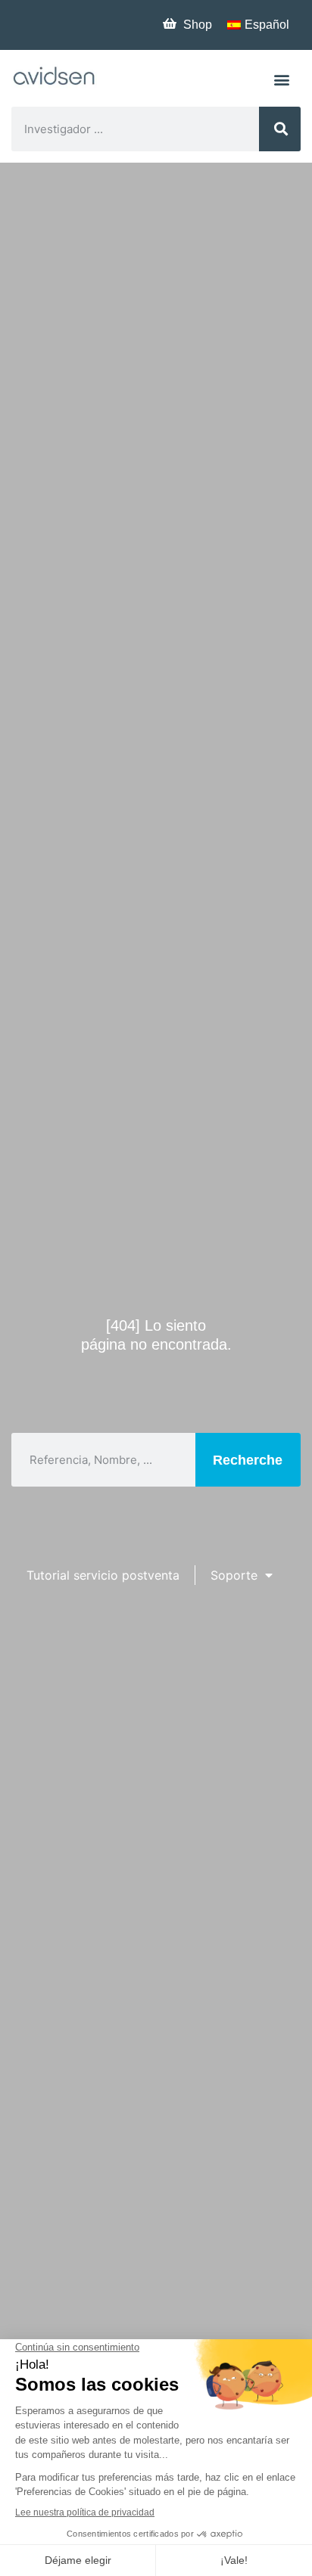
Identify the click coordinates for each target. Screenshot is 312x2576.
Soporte (234, 1575)
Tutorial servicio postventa (103, 1575)
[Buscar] (280, 129)
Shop (198, 25)
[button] (282, 79)
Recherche (248, 1460)
